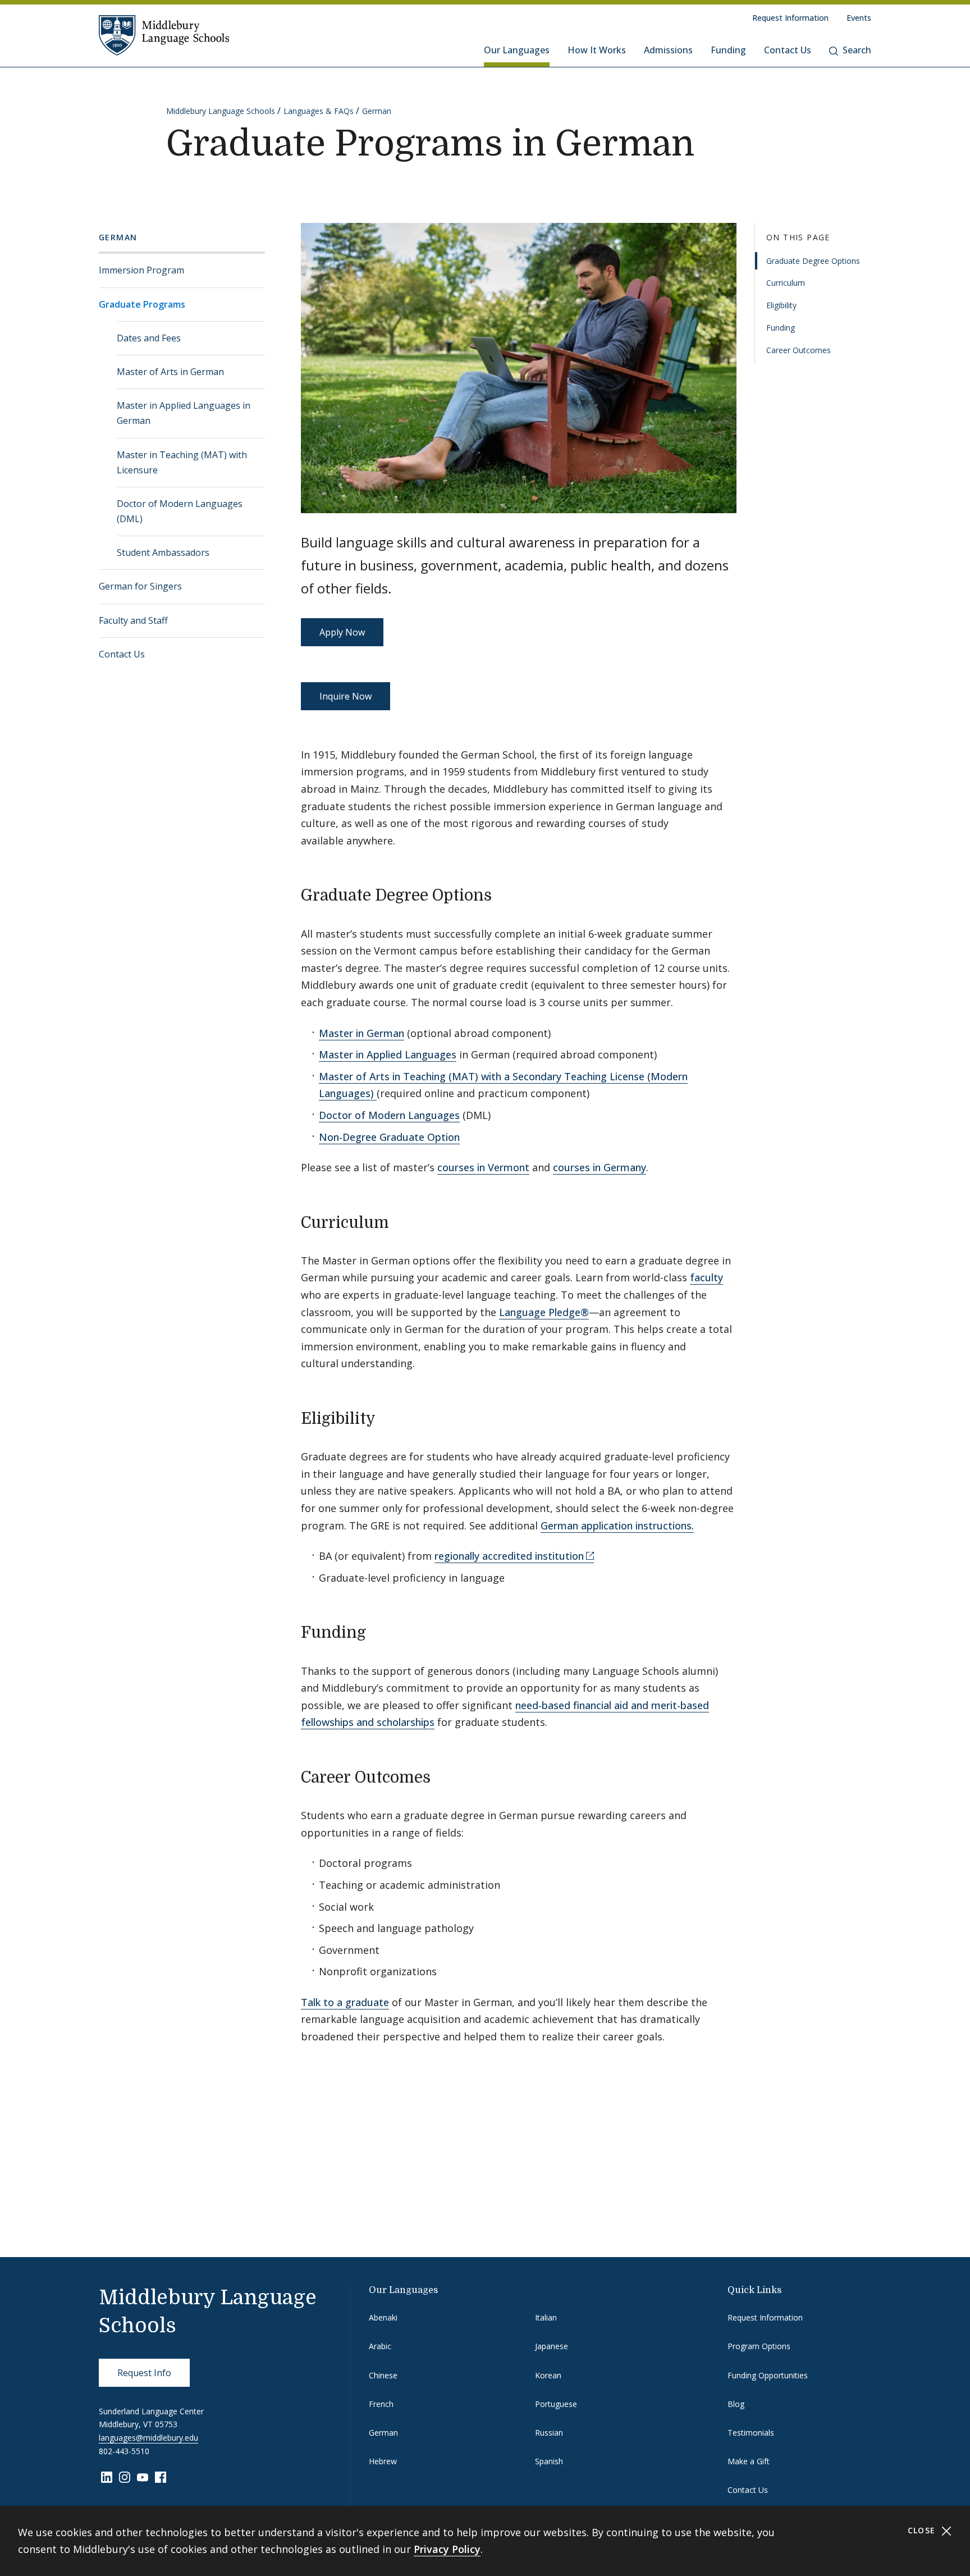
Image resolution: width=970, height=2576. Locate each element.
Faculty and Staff (133, 620)
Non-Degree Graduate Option (389, 1137)
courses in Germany (600, 1167)
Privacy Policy (447, 2549)
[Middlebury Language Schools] (164, 35)
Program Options (759, 2346)
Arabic (380, 2346)
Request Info (144, 2373)
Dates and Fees (149, 338)
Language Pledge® (544, 1312)
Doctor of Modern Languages (389, 1115)
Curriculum (786, 283)
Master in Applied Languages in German (184, 413)
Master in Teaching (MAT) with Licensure (182, 462)
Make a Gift (749, 2461)
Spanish (549, 2461)
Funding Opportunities (768, 2375)
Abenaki (383, 2317)
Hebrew (383, 2461)
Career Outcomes (799, 350)
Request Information (790, 18)
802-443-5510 (124, 2451)
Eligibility (781, 305)
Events (859, 18)
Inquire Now (346, 696)
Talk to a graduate (345, 2002)
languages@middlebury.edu (148, 2438)
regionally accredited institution (509, 1556)
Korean (548, 2375)
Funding (728, 50)
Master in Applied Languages (388, 1054)
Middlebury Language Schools (221, 111)
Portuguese (556, 2404)
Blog (736, 2404)
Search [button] (857, 50)
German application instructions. (617, 1525)
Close (923, 2530)
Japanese (552, 2346)
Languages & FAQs (319, 111)
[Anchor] (503, 894)
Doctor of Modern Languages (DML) (180, 511)
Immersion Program (141, 270)
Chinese (383, 2375)
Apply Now (342, 632)
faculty (706, 1277)
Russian (549, 2433)
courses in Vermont (483, 1167)
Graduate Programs (142, 304)
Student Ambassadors (163, 552)
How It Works (597, 50)
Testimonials (751, 2433)
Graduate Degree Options (813, 260)
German (377, 111)
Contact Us (788, 50)
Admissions (668, 50)
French (381, 2404)
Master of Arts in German (170, 372)
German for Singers (140, 586)
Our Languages (517, 50)
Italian (546, 2317)
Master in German (362, 1033)
